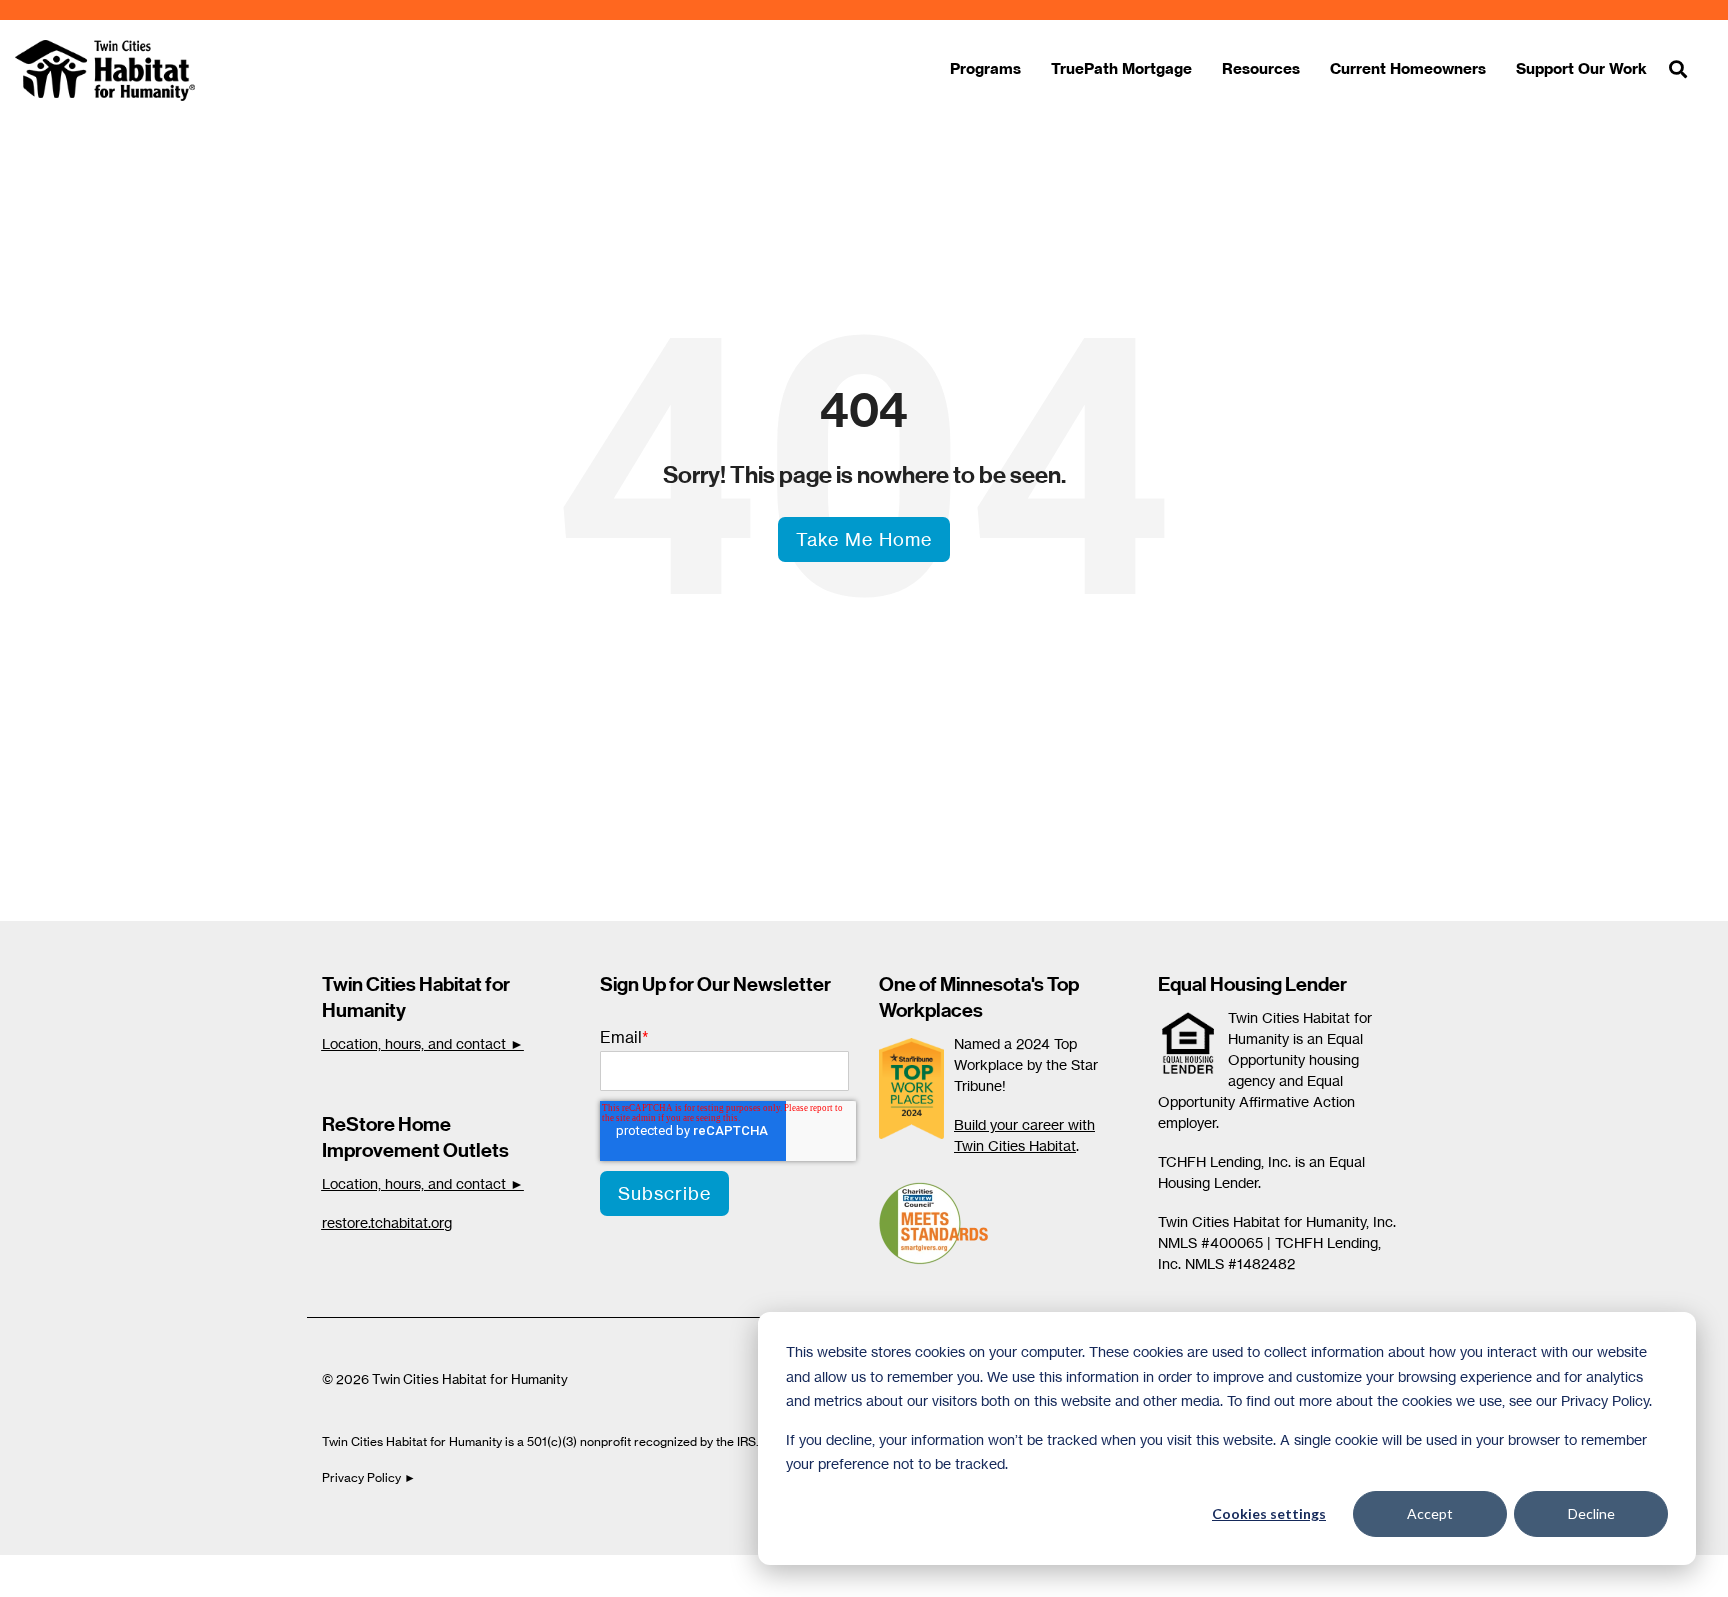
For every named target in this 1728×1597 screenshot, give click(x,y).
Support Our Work (1581, 68)
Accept (1430, 1513)
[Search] (1678, 70)
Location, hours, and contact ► (423, 1043)
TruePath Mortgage (1121, 68)
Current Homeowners (1408, 68)
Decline (1591, 1513)
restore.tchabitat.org (387, 1222)
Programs (985, 68)
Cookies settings (1269, 1513)
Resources (1261, 68)
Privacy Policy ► (370, 1477)
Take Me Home (864, 539)
